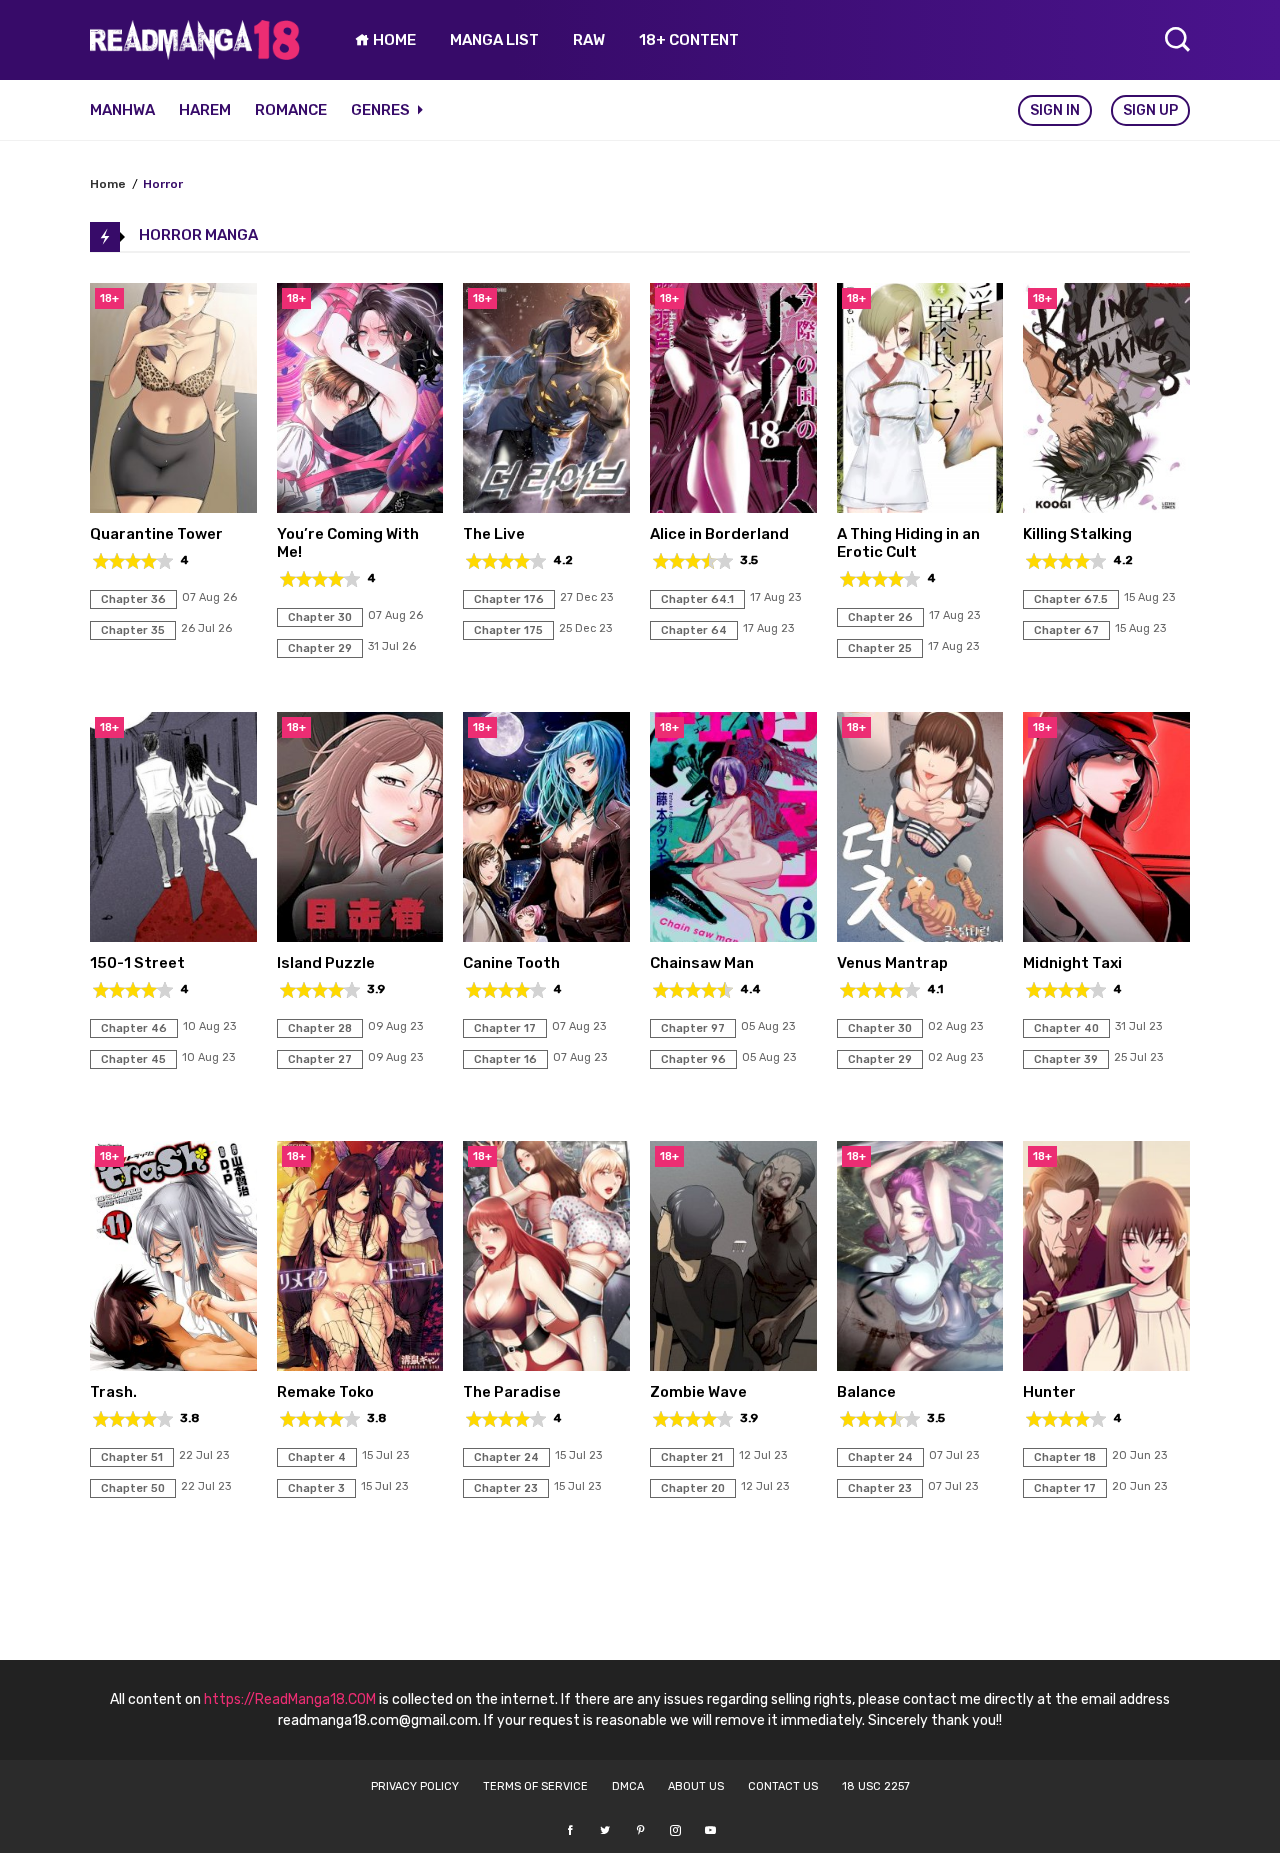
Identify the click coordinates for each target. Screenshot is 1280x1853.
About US (696, 1786)
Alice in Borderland (719, 534)
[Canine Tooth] (546, 936)
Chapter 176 (509, 599)
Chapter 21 (692, 1457)
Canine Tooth (511, 963)
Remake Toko (325, 1392)
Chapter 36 (133, 599)
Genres (382, 110)
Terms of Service (535, 1786)
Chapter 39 (1066, 1059)
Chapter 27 (320, 1059)
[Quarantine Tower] (173, 507)
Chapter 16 (505, 1059)
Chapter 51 (132, 1457)
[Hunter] (1106, 1365)
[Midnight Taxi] (1106, 936)
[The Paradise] (546, 1365)
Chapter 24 (506, 1457)
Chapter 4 (317, 1457)
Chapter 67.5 (1071, 599)
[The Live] (546, 507)
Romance (291, 110)
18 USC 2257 (876, 1786)
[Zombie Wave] (733, 1365)
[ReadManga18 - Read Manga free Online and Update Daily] (195, 54)
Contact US (783, 1786)
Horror (163, 184)
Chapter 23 (506, 1488)
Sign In (1055, 110)
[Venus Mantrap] (920, 936)
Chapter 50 (133, 1488)
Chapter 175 (508, 630)
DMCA (628, 1786)
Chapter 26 (880, 617)
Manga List (494, 40)
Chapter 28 (320, 1028)
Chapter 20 (693, 1488)
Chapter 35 (133, 630)
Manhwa (122, 110)
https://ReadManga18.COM (290, 1699)
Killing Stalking (1077, 534)
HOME (393, 40)
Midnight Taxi (1072, 963)
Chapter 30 (320, 617)
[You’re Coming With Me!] (360, 507)
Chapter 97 (693, 1028)
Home (108, 184)
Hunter (1049, 1392)
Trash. (113, 1392)
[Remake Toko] (360, 1365)
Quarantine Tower (156, 534)
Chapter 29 (320, 648)
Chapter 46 (134, 1028)
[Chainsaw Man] (733, 936)
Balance (866, 1392)
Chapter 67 (1066, 630)
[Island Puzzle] (360, 936)
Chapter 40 (1066, 1028)
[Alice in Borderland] (733, 507)
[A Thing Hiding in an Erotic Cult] (920, 507)
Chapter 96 (693, 1059)
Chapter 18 (1065, 1457)
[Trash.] (173, 1365)
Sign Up (1150, 110)
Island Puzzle (326, 963)
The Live (494, 534)
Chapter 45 (133, 1059)
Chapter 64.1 (697, 599)
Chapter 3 (316, 1488)
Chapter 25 (880, 648)
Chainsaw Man (702, 963)
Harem (205, 110)
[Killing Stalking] (1106, 507)
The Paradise (512, 1392)
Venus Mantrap (892, 963)
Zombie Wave (698, 1392)
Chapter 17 (505, 1028)
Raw (589, 40)
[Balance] (920, 1365)
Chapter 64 (694, 630)
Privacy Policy (415, 1786)
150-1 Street (137, 963)
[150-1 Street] (173, 936)
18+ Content (689, 40)
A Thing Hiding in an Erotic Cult (908, 543)
